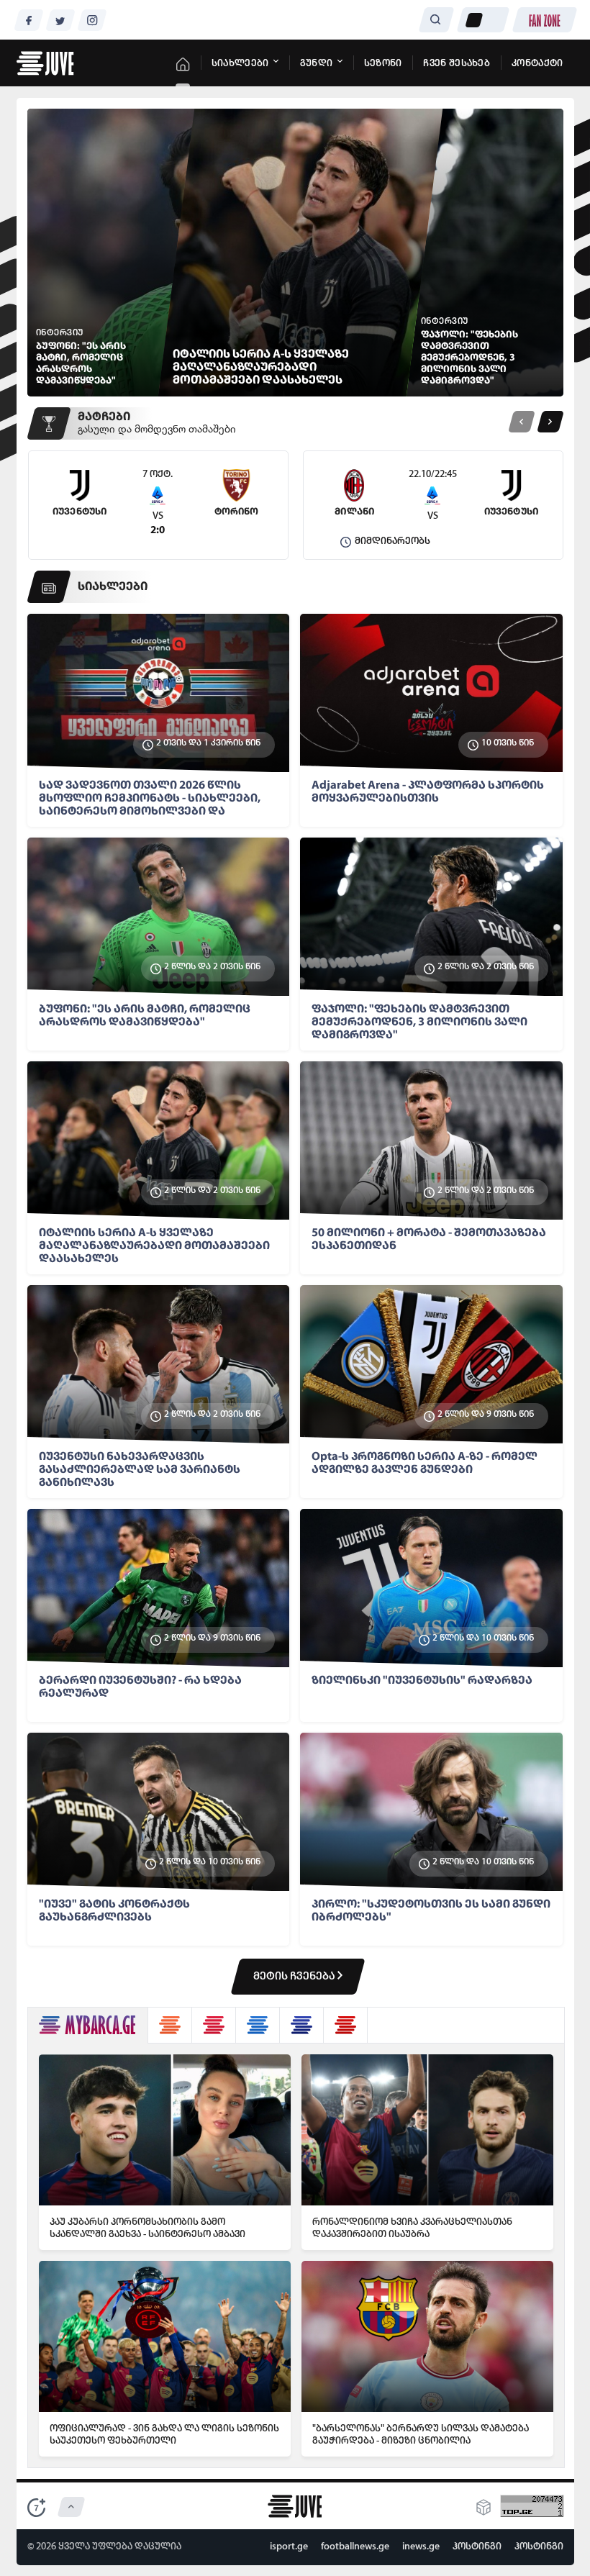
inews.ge (421, 2547)
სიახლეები (241, 64)
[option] (158, 505)
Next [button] (550, 422)
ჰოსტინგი (477, 2547)
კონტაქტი (537, 64)
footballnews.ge (355, 2547)
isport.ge (289, 2547)
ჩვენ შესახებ (457, 64)
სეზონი (383, 64)
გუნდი (318, 64)
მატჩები (104, 417)
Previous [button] (521, 422)
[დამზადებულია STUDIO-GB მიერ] (484, 2512)
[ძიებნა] (436, 20)
